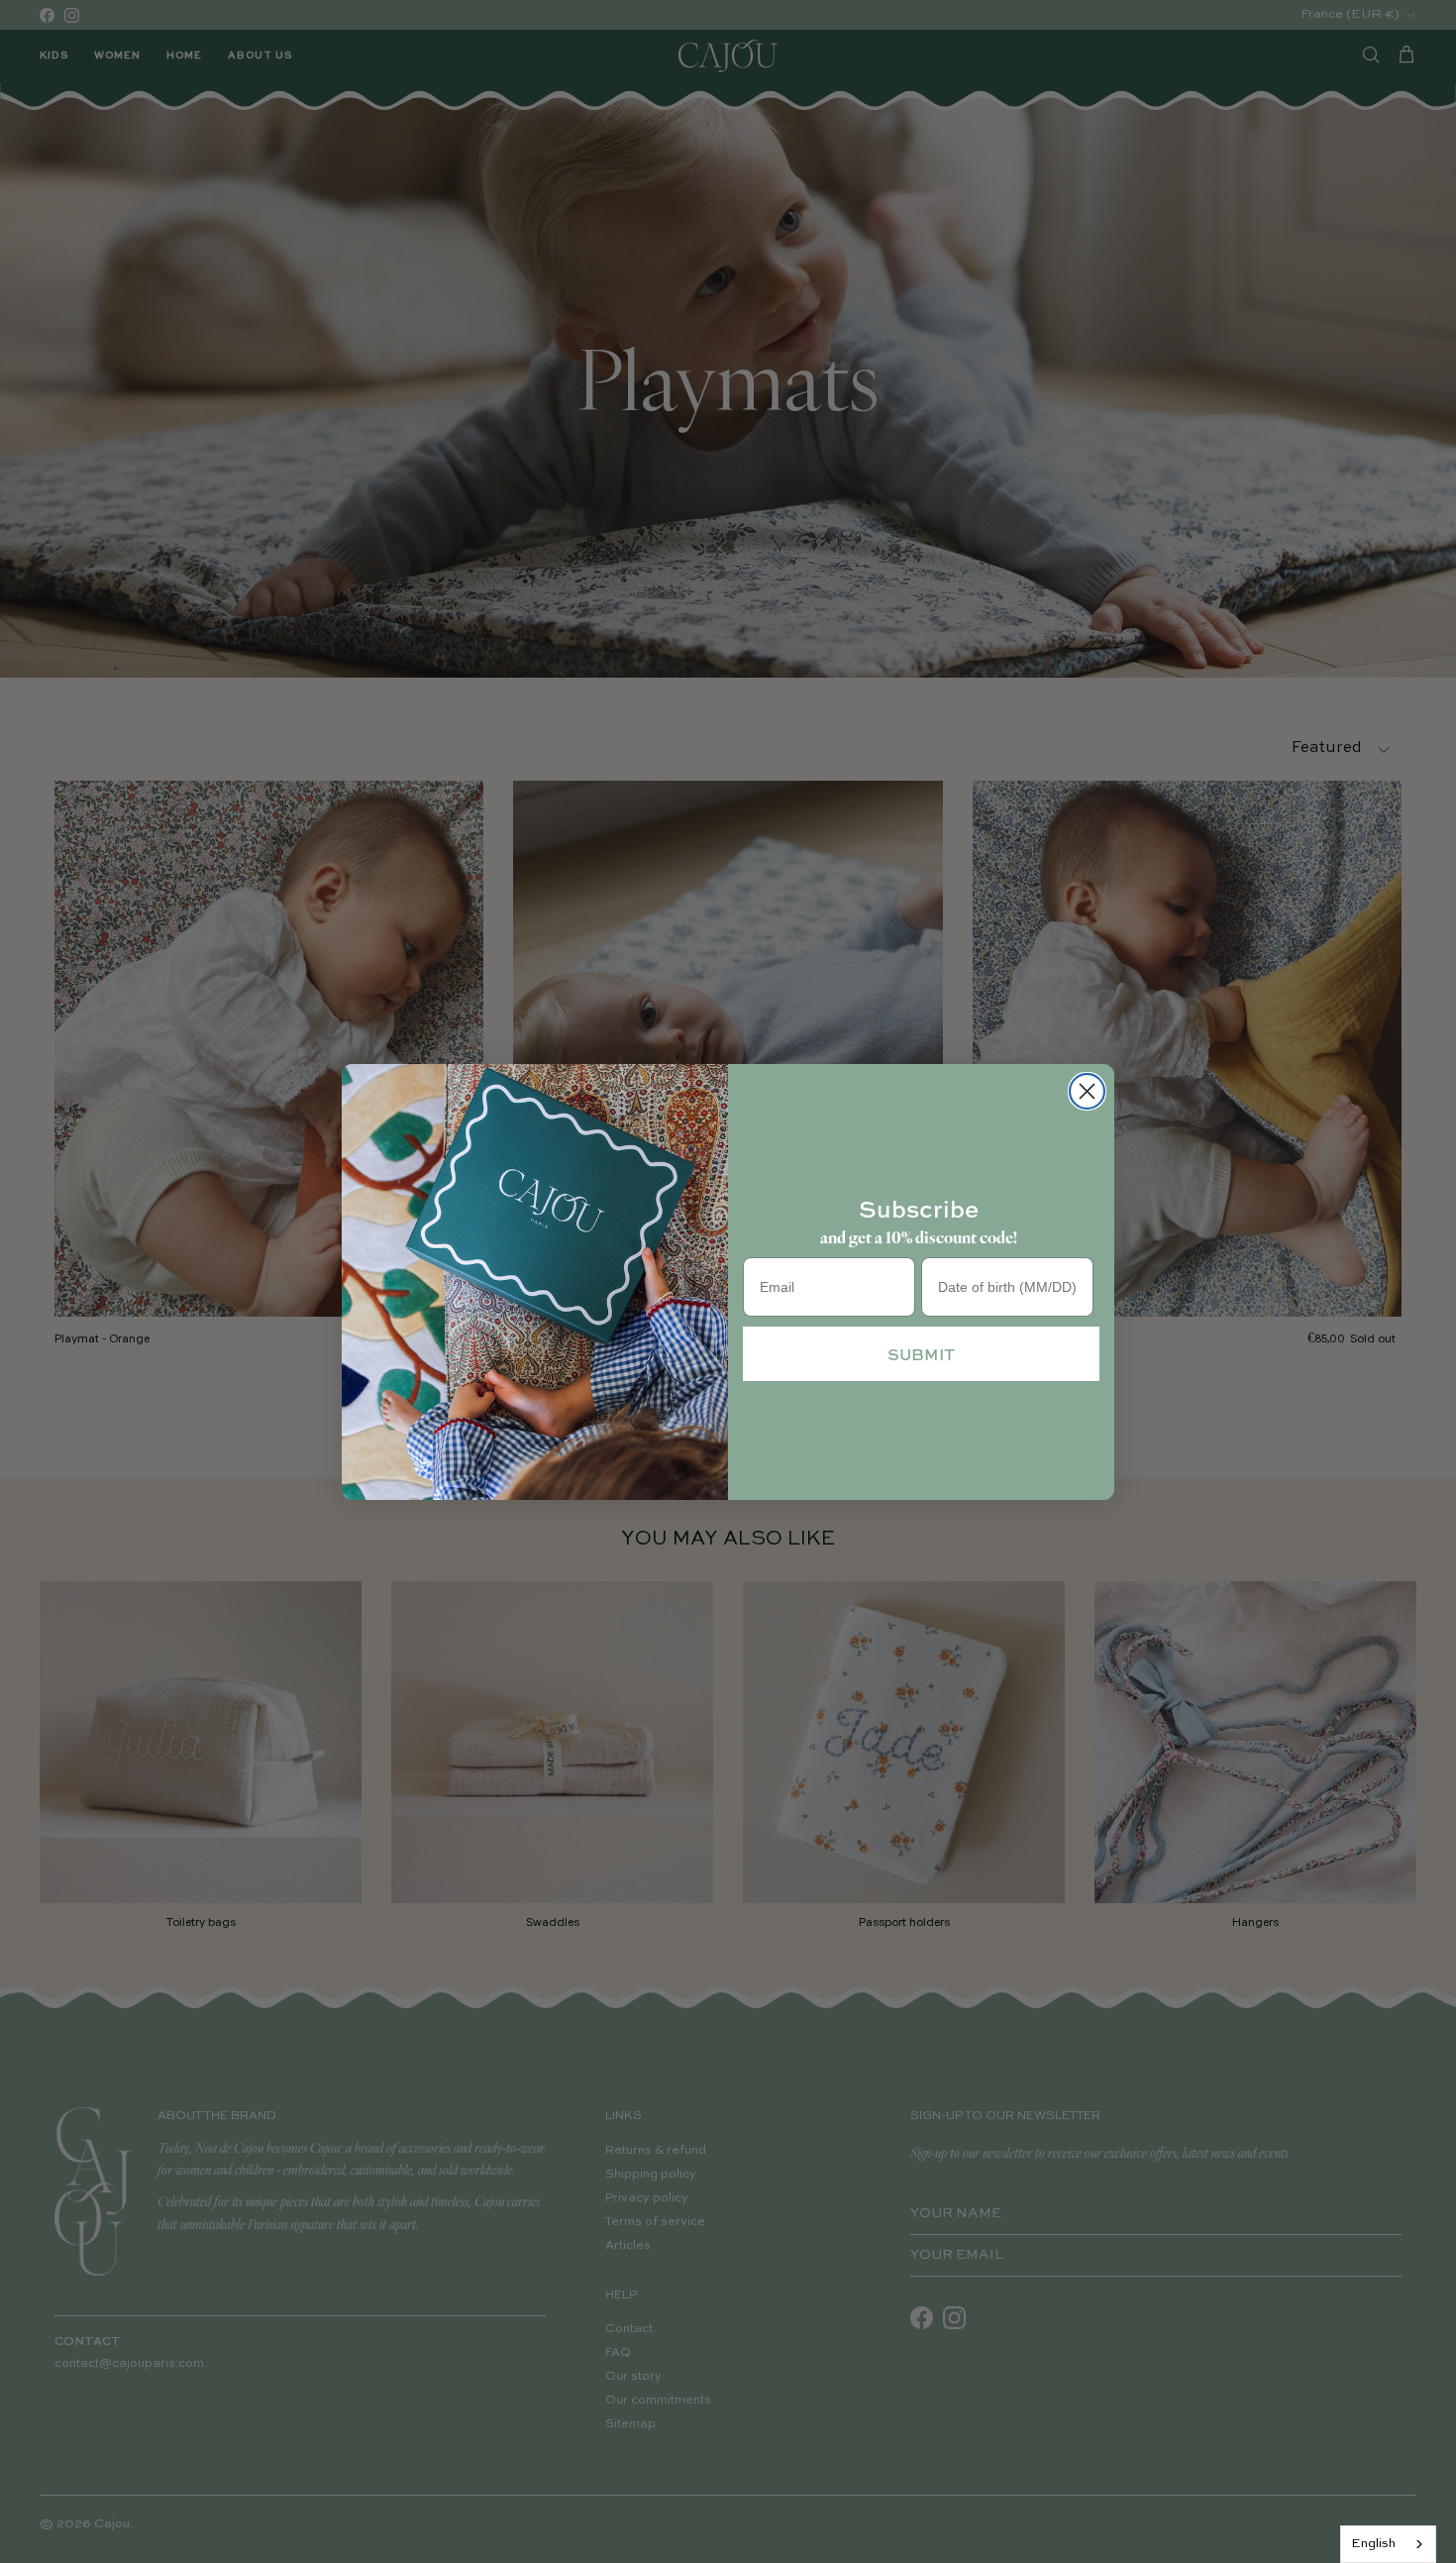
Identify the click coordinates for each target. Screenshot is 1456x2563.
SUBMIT (921, 1354)
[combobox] (1388, 2544)
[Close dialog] (1087, 1091)
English (1373, 2544)
